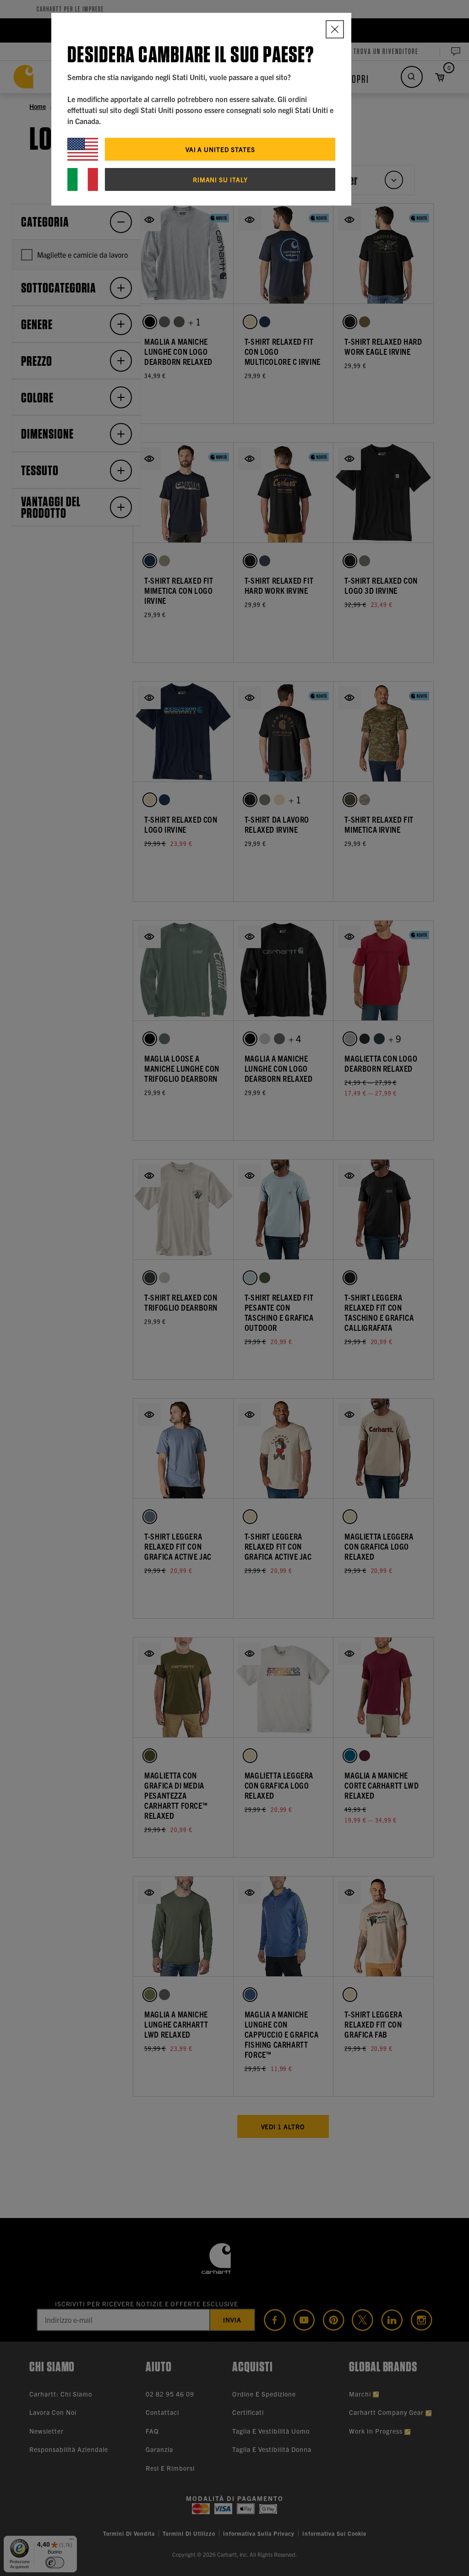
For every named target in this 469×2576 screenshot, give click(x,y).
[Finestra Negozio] (335, 29)
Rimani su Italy (220, 179)
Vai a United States (220, 149)
